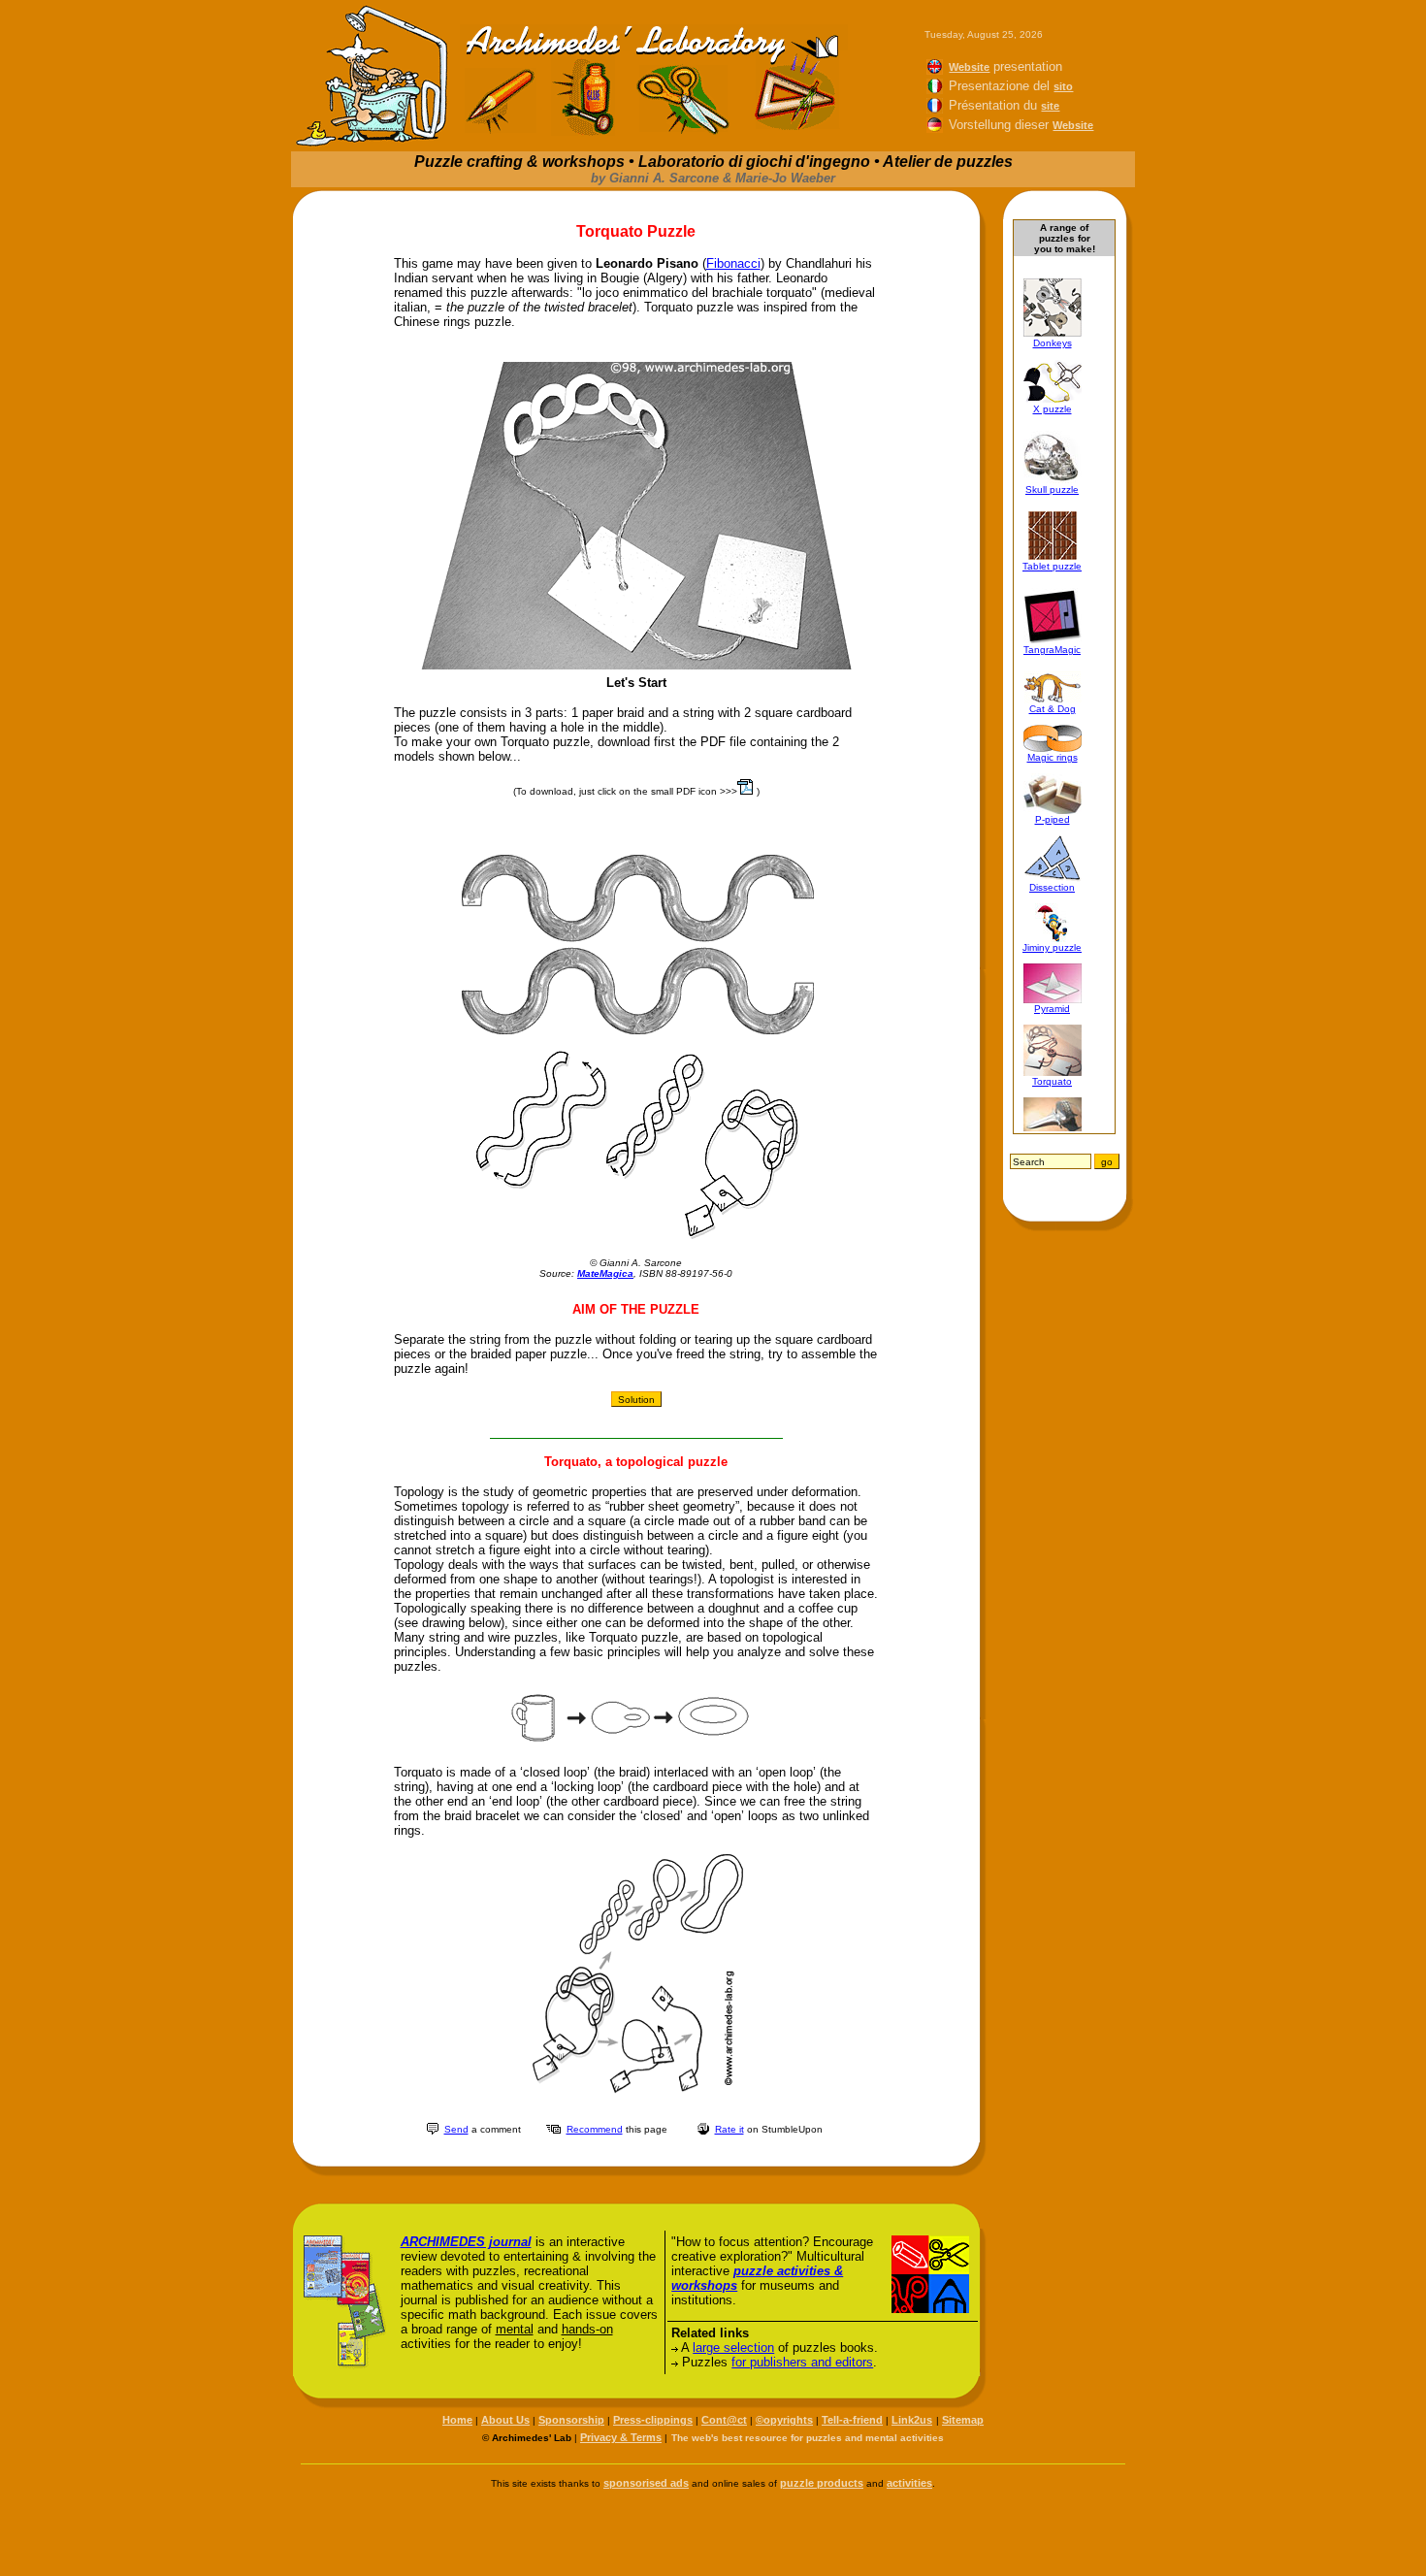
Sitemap (963, 2420)
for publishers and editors (802, 2362)
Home (457, 2420)
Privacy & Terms (621, 2437)
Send (456, 2129)
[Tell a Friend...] (553, 2130)
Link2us (912, 2420)
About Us (505, 2420)
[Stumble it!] (703, 2129)
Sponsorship (571, 2420)
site (1050, 106)
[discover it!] (345, 2365)
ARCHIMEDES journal (466, 2242)
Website (969, 67)
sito (1063, 86)
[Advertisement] (713, 2532)
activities (909, 2483)
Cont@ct (724, 2420)
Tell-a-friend (852, 2420)
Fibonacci (733, 263)
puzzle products (822, 2483)
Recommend (595, 2129)
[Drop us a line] (433, 2129)
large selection (733, 2348)
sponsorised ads (646, 2483)
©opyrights (784, 2420)
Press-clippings (653, 2420)
